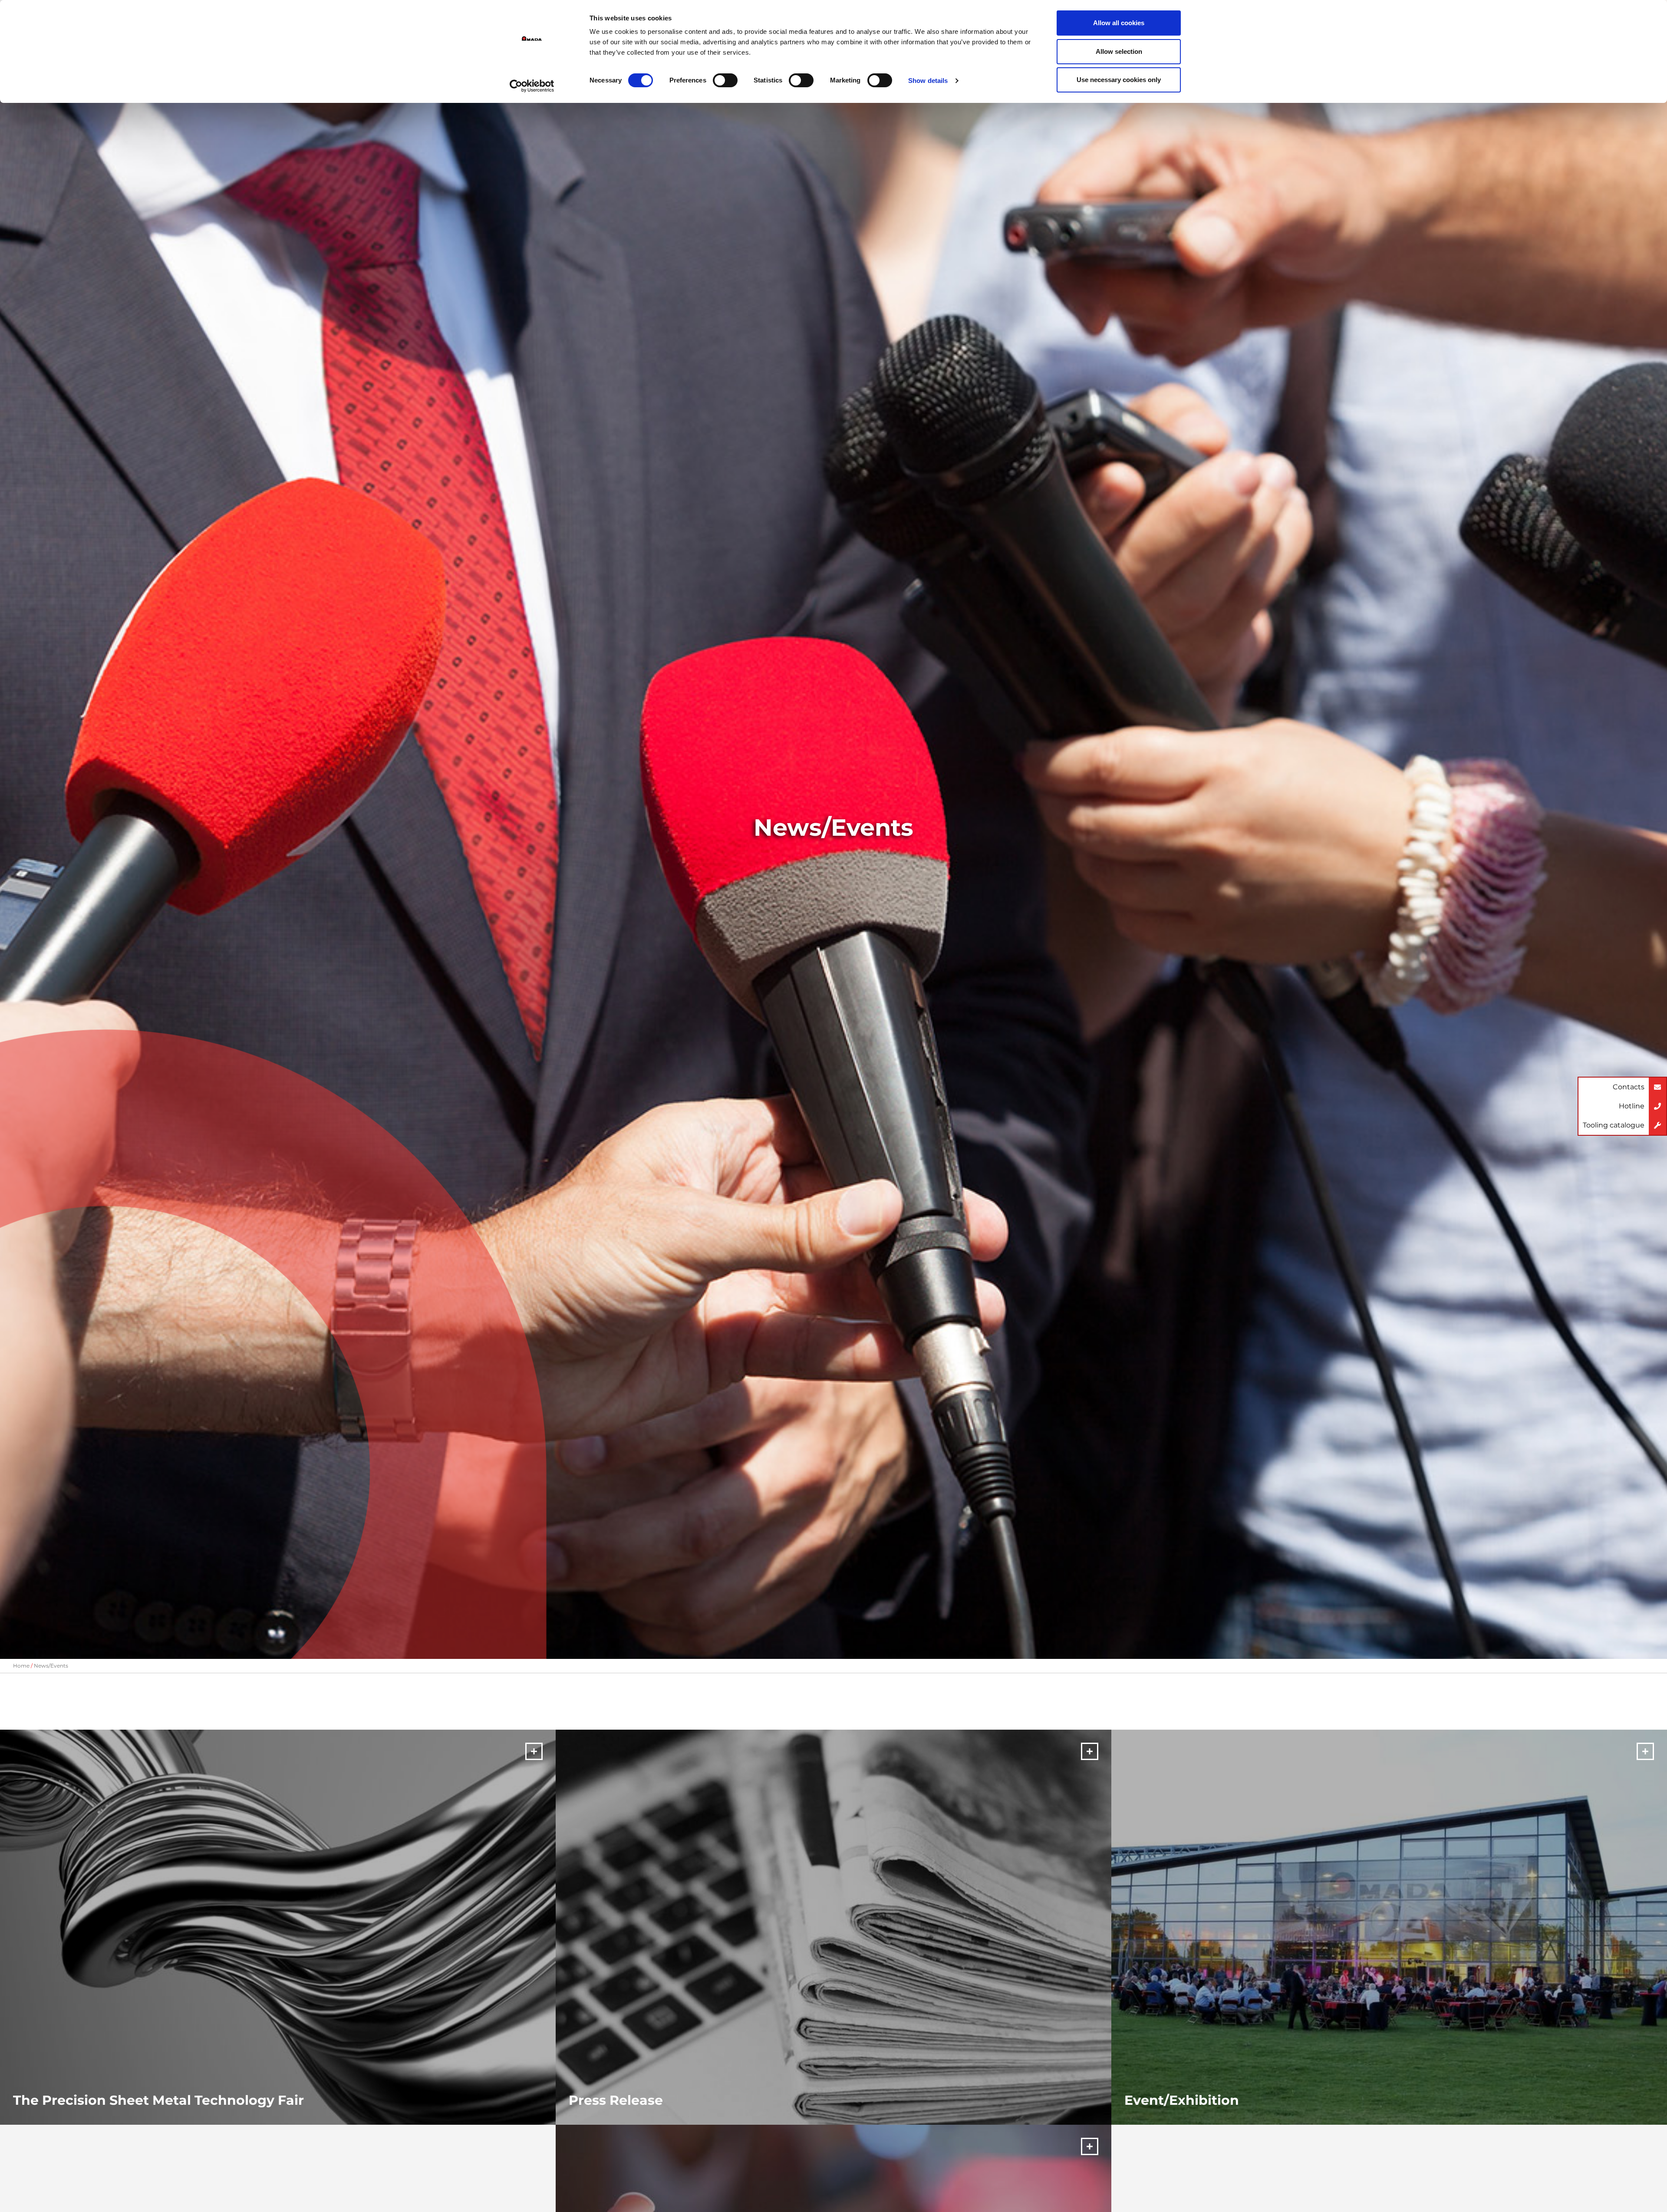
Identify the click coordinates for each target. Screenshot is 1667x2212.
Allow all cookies (1119, 23)
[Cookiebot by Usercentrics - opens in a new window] (532, 86)
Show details (928, 81)
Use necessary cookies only (1119, 80)
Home (21, 1666)
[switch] (725, 80)
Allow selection (1119, 51)
